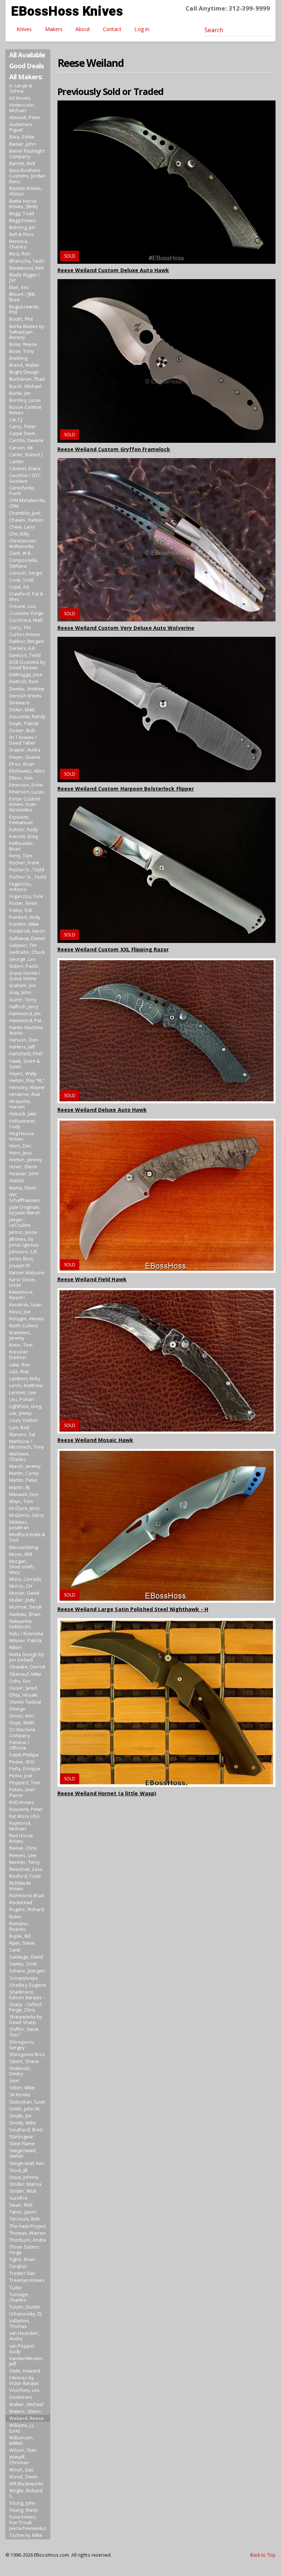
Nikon (16, 1647)
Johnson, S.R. (24, 1252)
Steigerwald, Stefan (23, 2153)
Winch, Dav (21, 2470)
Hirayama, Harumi (20, 1104)
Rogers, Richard (27, 1909)
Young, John (22, 2503)
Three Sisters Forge (24, 2250)
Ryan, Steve (22, 1943)
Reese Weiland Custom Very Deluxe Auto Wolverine (126, 628)
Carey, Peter (23, 427)
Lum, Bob (19, 1428)
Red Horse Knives (21, 1838)
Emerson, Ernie (26, 785)
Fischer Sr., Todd (28, 877)
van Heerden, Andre (24, 2336)
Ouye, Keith (22, 1723)
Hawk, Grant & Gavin (25, 1064)
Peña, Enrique (25, 1769)
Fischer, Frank (24, 863)
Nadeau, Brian (25, 1614)
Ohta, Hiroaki (23, 1695)
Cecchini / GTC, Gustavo (26, 478)
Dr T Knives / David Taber (23, 740)
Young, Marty (23, 2510)
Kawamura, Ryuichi (21, 1295)
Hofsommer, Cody (23, 1124)
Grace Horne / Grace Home (25, 976)
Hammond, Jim (25, 1014)
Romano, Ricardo (19, 1926)
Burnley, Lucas (25, 400)
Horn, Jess (20, 1153)
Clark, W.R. (20, 553)
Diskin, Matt (22, 710)
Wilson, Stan (23, 2450)
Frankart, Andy (25, 917)
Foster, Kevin (23, 903)
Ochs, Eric (20, 1681)
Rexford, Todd (25, 1876)
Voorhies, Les (24, 2390)
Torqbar (18, 2266)
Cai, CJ (16, 420)
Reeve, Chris (23, 1848)
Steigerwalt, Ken (27, 2163)
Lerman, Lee (23, 1392)
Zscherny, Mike (26, 2535)
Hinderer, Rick (25, 1094)
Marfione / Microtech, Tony (27, 1444)
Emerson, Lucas (27, 792)
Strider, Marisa (25, 2184)
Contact (112, 29)
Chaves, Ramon (26, 520)
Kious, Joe (20, 1312)
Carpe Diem (22, 433)
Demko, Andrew (27, 689)
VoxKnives (21, 2397)
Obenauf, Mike (25, 1674)
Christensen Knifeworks (23, 544)
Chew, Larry (22, 527)
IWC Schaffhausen (25, 1198)
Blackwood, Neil (27, 268)
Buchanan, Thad (27, 379)
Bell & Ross (22, 234)
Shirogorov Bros (27, 2054)
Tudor (16, 2288)
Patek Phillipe (24, 1755)
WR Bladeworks (26, 2484)
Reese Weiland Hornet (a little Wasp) (107, 1793)
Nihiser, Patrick (26, 1641)
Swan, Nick (21, 2205)
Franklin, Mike (24, 924)
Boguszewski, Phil (24, 309)
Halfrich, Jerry (24, 1007)
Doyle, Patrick (24, 724)
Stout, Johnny (24, 2177)
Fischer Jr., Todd (27, 870)
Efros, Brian (22, 764)
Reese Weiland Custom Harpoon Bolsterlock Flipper (126, 789)
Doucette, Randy (27, 717)
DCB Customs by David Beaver (27, 665)
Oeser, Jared (23, 1688)
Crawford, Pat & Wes (26, 597)
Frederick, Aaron (27, 931)
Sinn (14, 2081)
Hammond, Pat (25, 1021)
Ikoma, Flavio (23, 1188)
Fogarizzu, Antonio (20, 887)
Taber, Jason (23, 2212)
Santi (15, 1950)
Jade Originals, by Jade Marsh (25, 1210)
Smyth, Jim (20, 2116)
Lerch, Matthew (26, 1386)
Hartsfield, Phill (26, 1054)
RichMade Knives (20, 1886)
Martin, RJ (19, 1487)
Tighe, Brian (22, 2259)
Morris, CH (21, 1586)
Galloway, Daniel (27, 938)
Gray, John (20, 992)
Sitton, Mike (22, 2088)
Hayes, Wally (23, 1074)
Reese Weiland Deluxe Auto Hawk (102, 1110)
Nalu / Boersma (26, 1634)
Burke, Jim (20, 393)
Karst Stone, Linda (23, 1282)
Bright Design (24, 372)
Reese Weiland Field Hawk (92, 1279)
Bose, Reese (23, 344)
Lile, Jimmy (20, 1413)
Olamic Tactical (25, 1702)
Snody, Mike (23, 2123)
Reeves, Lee (23, 1855)
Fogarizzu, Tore (26, 896)
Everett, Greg (23, 836)
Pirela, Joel (21, 1776)
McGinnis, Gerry (27, 1515)
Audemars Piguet (21, 127)
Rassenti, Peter (26, 1809)
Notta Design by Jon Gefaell (27, 1657)
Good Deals (26, 66)
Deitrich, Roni (24, 682)
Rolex (16, 1917)
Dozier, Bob (22, 730)
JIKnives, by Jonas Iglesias (24, 1242)
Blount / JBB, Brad (23, 297)
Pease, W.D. (22, 1762)
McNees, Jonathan (19, 1525)
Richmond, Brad (27, 1896)
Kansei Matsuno (27, 1273)
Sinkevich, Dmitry (20, 2071)
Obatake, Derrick (27, 1667)
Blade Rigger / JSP (25, 278)
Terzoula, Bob (25, 2219)
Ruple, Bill (20, 1936)
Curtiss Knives (25, 634)
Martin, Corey (24, 1473)
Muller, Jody (22, 1600)
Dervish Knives (25, 696)
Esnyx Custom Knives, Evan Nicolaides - (25, 804)
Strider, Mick (23, 2191)
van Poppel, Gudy (22, 2349)
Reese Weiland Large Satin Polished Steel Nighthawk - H (133, 1609)
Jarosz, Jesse (23, 1232)
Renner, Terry (24, 1862)
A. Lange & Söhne (21, 88)
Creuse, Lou (23, 606)
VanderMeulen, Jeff (26, 2361)
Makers (54, 29)
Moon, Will (21, 1554)
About (83, 29)
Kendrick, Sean (25, 1305)
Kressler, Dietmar (19, 1355)
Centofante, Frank (22, 491)
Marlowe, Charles (19, 1457)
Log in (142, 29)
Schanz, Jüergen (27, 1971)
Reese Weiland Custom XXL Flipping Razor (113, 949)
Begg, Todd (22, 214)
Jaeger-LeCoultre (20, 1222)
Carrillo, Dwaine (27, 440)
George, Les (23, 959)
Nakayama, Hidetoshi (21, 1624)
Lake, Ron (20, 1365)
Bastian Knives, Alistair (26, 191)
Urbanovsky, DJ (25, 2314)
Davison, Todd (25, 655)
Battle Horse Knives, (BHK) (23, 204)
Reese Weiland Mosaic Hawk (95, 1440)
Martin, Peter (23, 1480)
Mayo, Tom (21, 1501)
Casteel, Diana (25, 469)
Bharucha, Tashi (27, 261)
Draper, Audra (25, 750)
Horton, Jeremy (26, 1160)
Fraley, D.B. (21, 910)
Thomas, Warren (27, 2233)
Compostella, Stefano (24, 563)
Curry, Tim (20, 627)
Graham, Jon (23, 985)
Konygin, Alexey (27, 1319)
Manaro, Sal (22, 1435)
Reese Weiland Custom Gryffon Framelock (114, 449)
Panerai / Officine (19, 1745)
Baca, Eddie (22, 137)
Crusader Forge (26, 613)
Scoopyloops (24, 1978)
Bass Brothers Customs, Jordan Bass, (27, 176)
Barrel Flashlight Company (27, 154)
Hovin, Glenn (23, 1167)
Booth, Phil (21, 319)
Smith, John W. (25, 2109)
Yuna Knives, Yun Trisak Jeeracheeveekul (28, 2522)
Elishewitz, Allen (27, 771)
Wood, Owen (24, 2477)
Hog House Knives (22, 1136)
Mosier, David (24, 1593)
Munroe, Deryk (25, 1607)
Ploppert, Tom (25, 1783)
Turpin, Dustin (25, 2307)
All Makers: (26, 77)
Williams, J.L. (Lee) (22, 2428)
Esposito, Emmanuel (21, 820)
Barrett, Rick (22, 163)
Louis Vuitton (24, 1420)
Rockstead (21, 1902)
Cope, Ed (19, 587)
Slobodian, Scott (27, 2102)
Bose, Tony (21, 351)
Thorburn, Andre (28, 2240)
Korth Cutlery (23, 1326)
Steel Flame (22, 2144)
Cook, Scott (21, 580)
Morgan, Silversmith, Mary (22, 1567)
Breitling (18, 358)
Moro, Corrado (25, 1579)
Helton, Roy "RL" (27, 1080)
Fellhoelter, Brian (22, 846)
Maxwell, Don (24, 1494)
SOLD (70, 256)
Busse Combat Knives (25, 410)
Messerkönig (24, 1547)
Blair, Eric (19, 287)
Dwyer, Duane (25, 757)
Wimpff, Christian (19, 2460)
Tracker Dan (22, 2273)
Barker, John (23, 144)
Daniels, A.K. (23, 648)
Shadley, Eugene (28, 1985)
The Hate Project (28, 2226)
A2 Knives (20, 98)
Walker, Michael (27, 2404)
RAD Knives (22, 1802)
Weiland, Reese (27, 2418)
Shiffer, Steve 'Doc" (24, 2032)
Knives (24, 29)
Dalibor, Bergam (27, 641)
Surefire (18, 2198)
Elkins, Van (21, 778)
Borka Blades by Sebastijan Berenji (27, 332)
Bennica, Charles (19, 244)
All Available (27, 55)
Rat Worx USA (24, 1816)
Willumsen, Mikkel (21, 2440)
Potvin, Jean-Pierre (23, 1792)
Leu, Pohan (22, 1399)
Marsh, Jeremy (25, 1466)
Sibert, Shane (24, 2061)
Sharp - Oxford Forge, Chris (25, 2007)
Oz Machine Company (22, 1732)
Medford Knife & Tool (27, 1537)
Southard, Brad (26, 2130)
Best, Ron (20, 254)
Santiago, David (26, 1957)
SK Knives (20, 2095)
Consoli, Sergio (26, 573)
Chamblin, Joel (25, 513)
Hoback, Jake (23, 1114)
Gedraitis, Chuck (27, 952)
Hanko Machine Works (26, 1030)
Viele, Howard (25, 2371)
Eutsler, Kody (23, 830)
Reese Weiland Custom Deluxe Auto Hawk (113, 270)
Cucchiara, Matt (26, 620)
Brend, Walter (24, 365)
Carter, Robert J (26, 455)
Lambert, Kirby (25, 1379)
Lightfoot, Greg (25, 1406)
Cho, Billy (19, 534)
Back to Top (263, 2555)
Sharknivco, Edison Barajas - (27, 1995)
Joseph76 (20, 1266)
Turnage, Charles (19, 2297)
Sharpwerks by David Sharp (26, 2020)
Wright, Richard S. (26, 2493)
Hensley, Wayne (27, 1087)
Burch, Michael (25, 386)
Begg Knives (23, 220)
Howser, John (24, 1174)
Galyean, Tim (23, 945)
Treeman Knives (27, 2280)
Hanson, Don (24, 1040)
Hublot (17, 1181)
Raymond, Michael (20, 1826)
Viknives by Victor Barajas (24, 2381)
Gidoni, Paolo (24, 966)
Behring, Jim (22, 227)
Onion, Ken (21, 1716)
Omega (17, 1709)
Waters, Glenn (25, 2411)
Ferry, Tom (21, 856)
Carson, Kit (21, 448)
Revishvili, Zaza (26, 1869)
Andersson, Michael (22, 108)
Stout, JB (18, 2170)
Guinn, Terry (23, 1000)
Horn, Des (20, 1146)
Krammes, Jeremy (20, 1335)
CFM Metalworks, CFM (28, 503)
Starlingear (21, 2137)
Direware (19, 703)
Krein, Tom (21, 1345)
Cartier (17, 462)
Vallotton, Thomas (20, 2324)
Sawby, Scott (23, 1964)
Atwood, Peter (25, 117)
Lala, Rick (19, 1372)
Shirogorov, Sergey (22, 2045)
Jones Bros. (22, 1259)
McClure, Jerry (24, 1508)
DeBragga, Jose (26, 675)
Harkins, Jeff (22, 1047)
